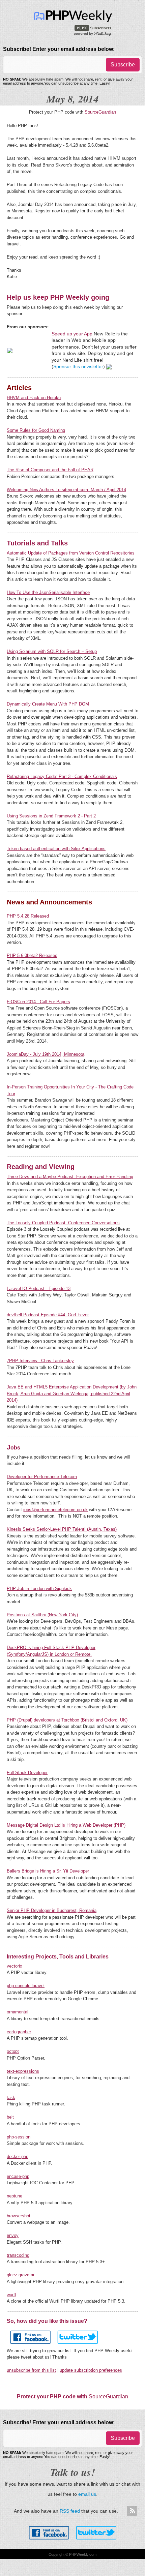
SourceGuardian (100, 112)
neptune (14, 2196)
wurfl (11, 2295)
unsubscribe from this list (31, 2370)
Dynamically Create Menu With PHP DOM (48, 704)
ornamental (18, 2012)
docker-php (18, 2156)
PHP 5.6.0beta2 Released (32, 955)
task (11, 2098)
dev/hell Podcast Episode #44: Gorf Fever (48, 1315)
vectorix (14, 1966)
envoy (13, 2235)
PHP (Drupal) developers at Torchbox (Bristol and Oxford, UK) (67, 1720)
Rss (132, 2511)
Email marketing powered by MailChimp (93, 33)
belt (10, 2117)
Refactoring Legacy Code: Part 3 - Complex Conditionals (62, 776)
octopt (13, 2051)
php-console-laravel (26, 1986)
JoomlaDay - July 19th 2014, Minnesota (46, 1054)
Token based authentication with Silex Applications (56, 849)
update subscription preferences (91, 2370)
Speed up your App (72, 334)
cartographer (19, 2032)
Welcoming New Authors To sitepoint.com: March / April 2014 (66, 490)
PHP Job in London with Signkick (39, 1589)
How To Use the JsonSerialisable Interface (48, 592)
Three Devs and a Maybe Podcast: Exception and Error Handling (70, 1177)
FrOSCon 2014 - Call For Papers (38, 1002)
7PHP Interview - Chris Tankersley (40, 1361)
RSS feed (70, 2511)
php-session (19, 2137)
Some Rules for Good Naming (36, 430)
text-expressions (23, 2071)
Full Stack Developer (27, 1773)
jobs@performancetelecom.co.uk (55, 1510)
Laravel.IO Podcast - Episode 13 (39, 1289)
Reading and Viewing (41, 1167)
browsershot (19, 2216)
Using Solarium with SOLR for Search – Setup (52, 651)
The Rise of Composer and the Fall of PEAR (50, 470)
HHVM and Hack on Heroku (34, 398)
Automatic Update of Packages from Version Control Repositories (71, 553)
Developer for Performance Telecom (42, 1477)
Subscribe (123, 65)
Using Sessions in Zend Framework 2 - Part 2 (51, 816)
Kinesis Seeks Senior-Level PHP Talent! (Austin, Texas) (62, 1529)
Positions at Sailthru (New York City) (42, 1615)
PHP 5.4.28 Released (28, 916)
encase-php (18, 2176)
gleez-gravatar (21, 2275)
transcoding (18, 2255)
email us (87, 2494)
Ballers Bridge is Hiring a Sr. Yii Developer (48, 1871)
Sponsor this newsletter (78, 366)
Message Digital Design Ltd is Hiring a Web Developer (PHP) (67, 1825)
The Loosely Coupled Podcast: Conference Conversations (63, 1223)
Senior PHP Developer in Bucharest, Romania (52, 1910)
